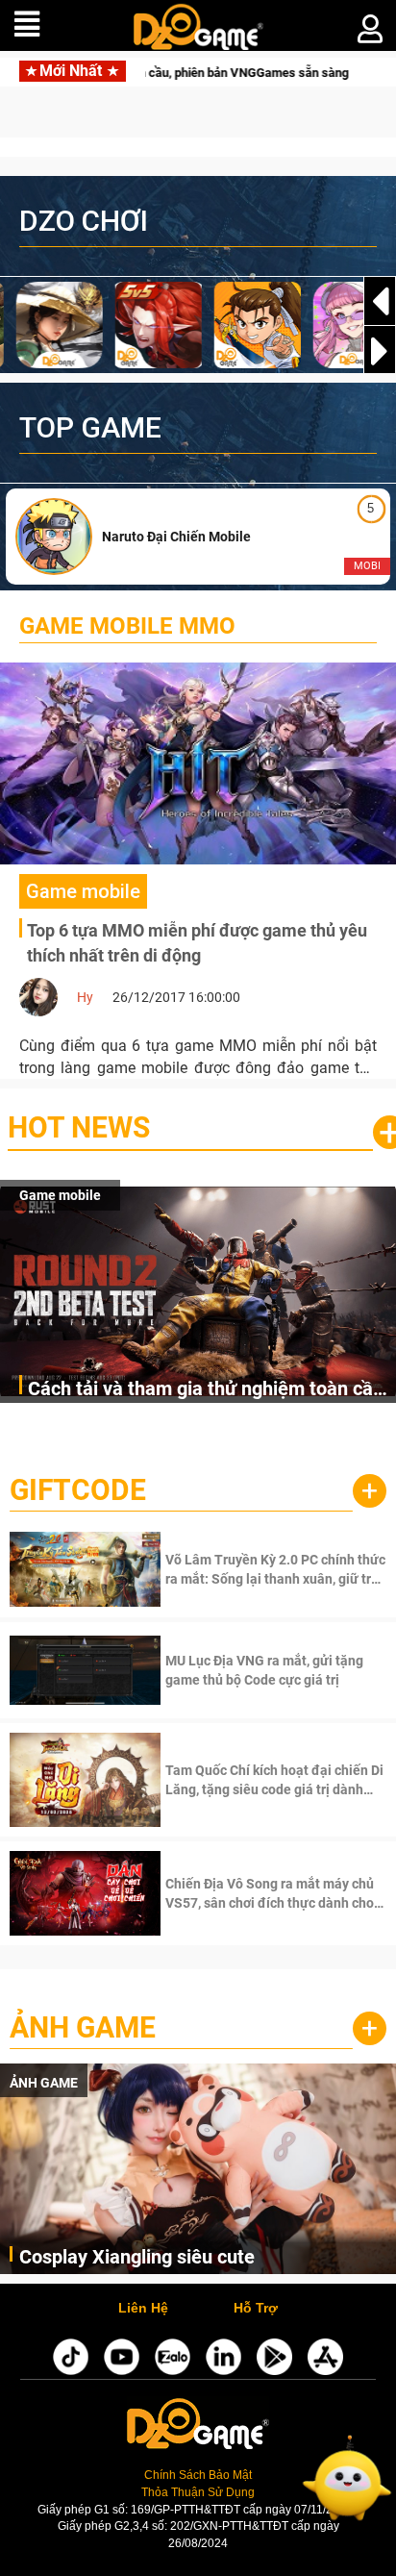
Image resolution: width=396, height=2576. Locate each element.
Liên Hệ (143, 2309)
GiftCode (78, 1490)
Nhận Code (273, 1569)
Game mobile (60, 1195)
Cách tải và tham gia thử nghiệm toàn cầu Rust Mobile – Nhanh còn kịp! (206, 1390)
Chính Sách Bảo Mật (198, 2475)
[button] (380, 351)
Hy (85, 997)
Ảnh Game (83, 2027)
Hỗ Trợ (256, 2309)
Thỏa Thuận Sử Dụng (198, 2492)
